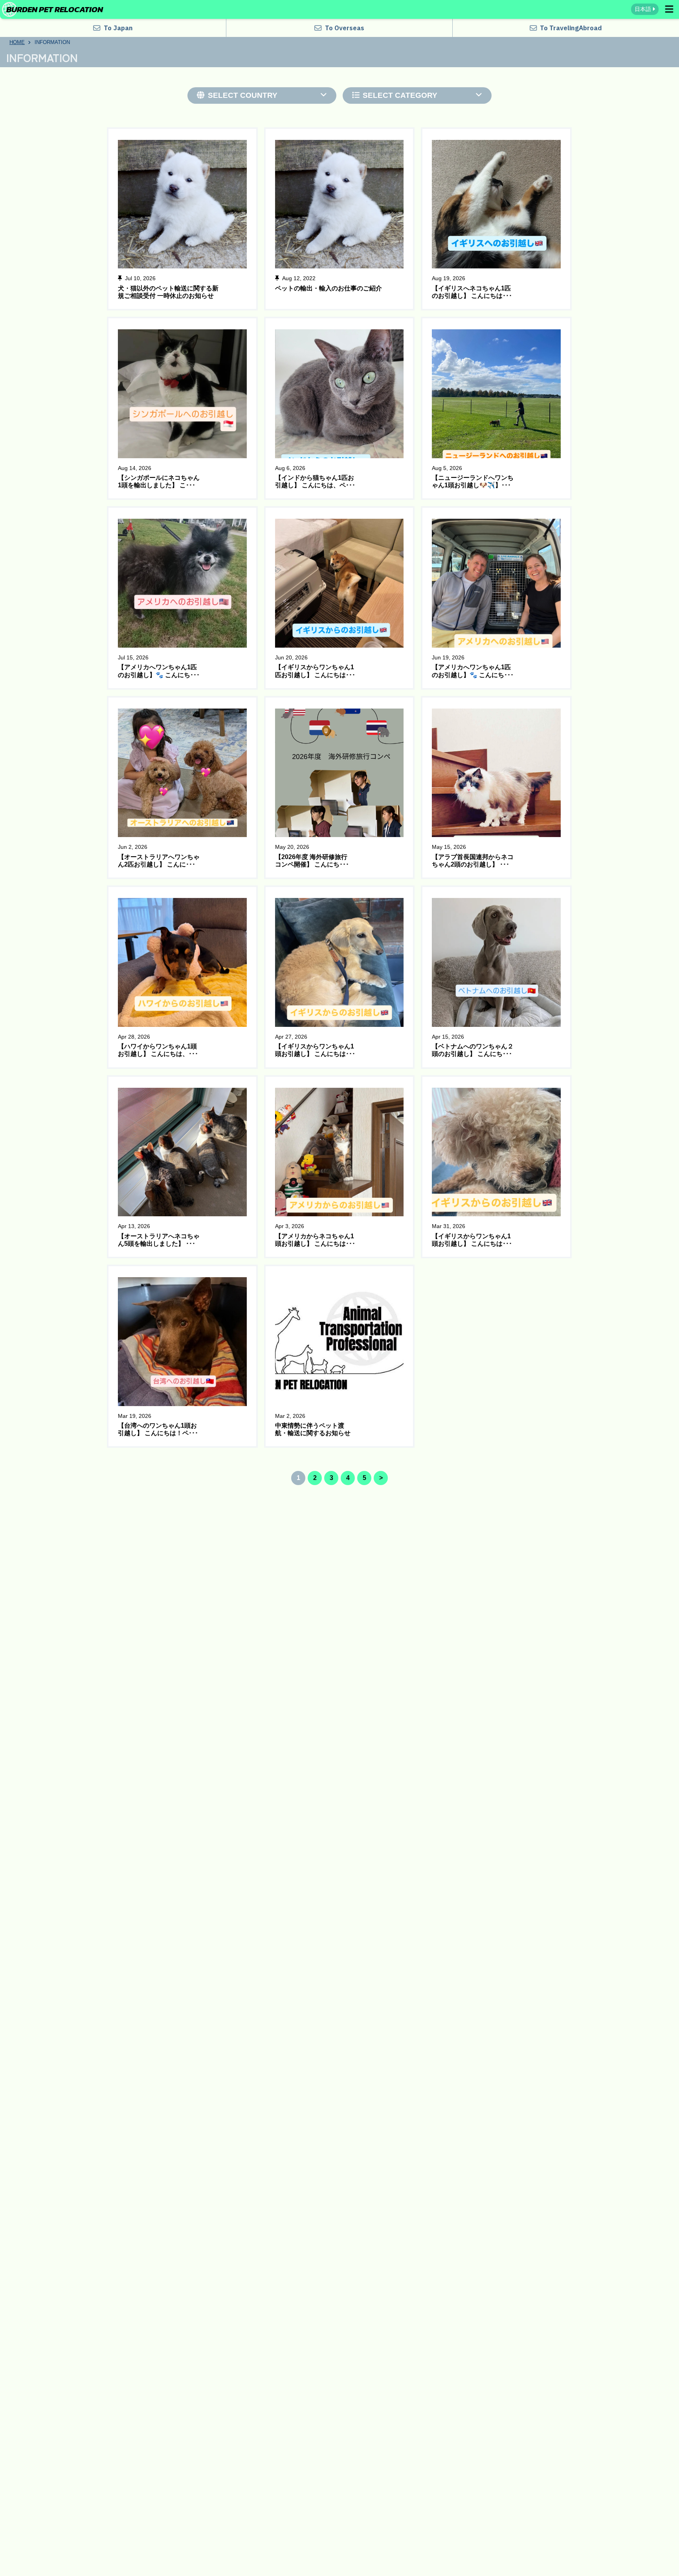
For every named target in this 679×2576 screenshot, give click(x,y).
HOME (17, 42)
